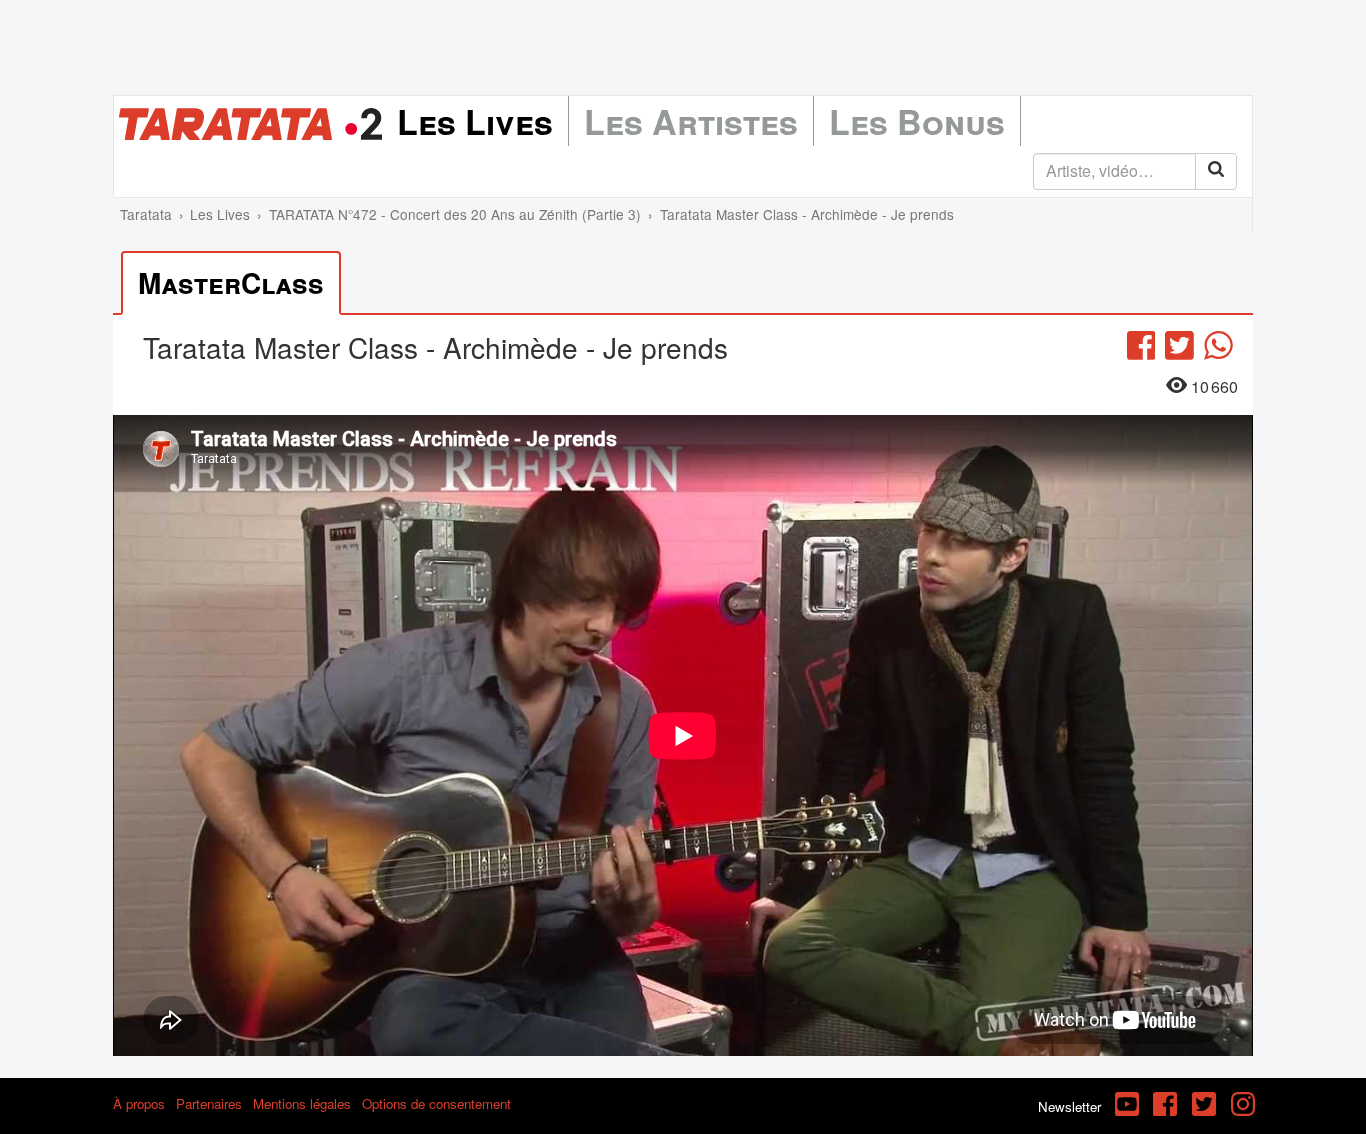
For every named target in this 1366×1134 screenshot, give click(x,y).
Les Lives (475, 121)
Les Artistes (691, 121)
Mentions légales (302, 1103)
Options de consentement (436, 1103)
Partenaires (209, 1103)
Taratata (146, 214)
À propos (139, 1103)
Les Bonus (917, 121)
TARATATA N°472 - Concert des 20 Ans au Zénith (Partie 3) (455, 214)
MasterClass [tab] (231, 282)
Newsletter (1069, 1106)
